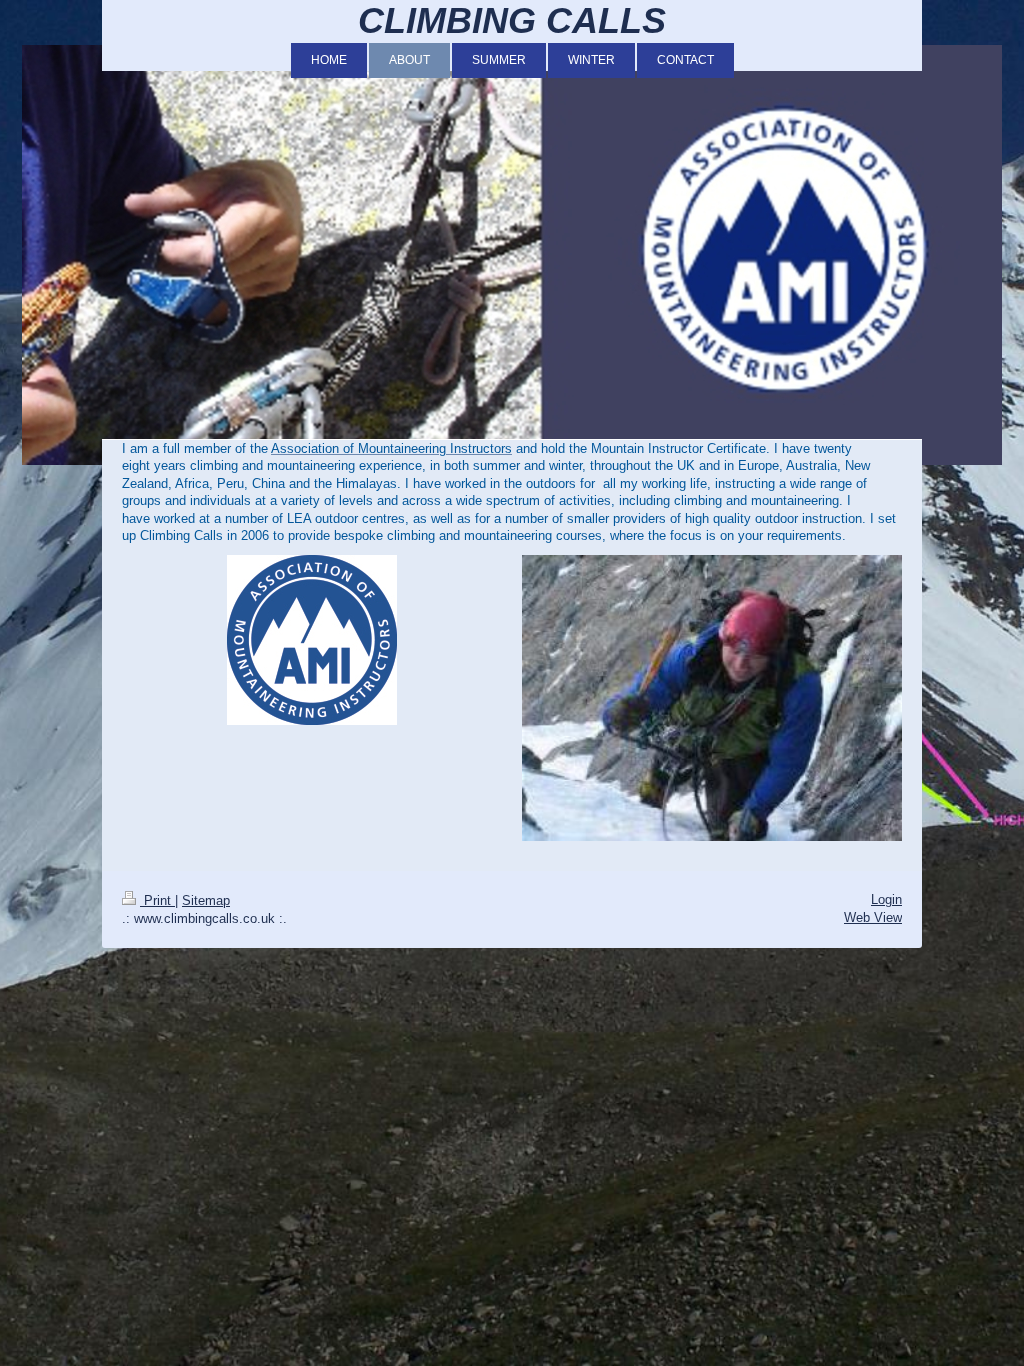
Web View (873, 917)
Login (886, 899)
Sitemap (206, 900)
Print (157, 900)
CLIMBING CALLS (512, 20)
